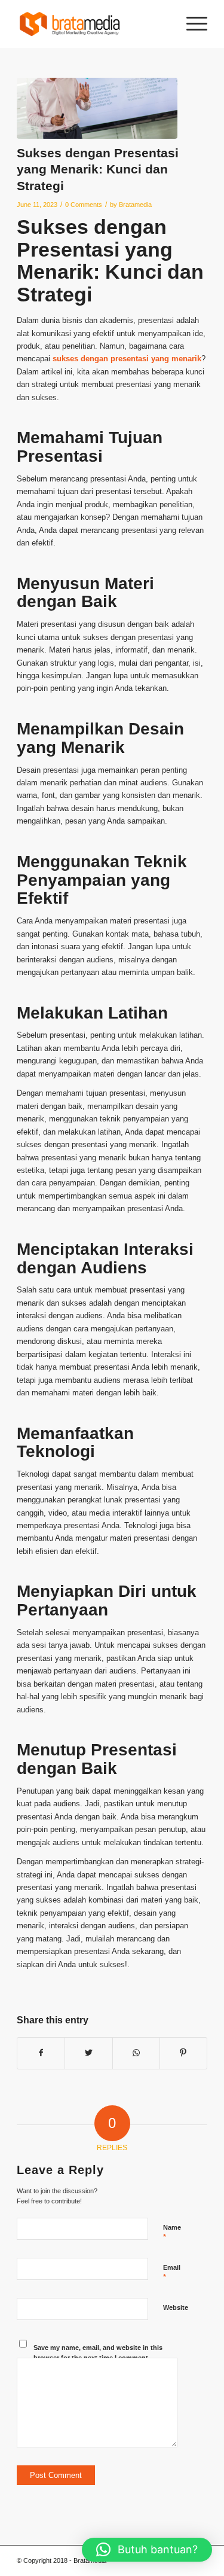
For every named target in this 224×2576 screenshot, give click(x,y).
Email (172, 2273)
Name (172, 2233)
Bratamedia (135, 205)
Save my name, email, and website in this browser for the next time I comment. (98, 2353)
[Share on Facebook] (41, 2053)
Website (176, 2307)
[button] (147, 2550)
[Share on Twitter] (88, 2053)
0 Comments (84, 205)
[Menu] (191, 24)
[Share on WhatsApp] (136, 2053)
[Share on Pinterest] (183, 2053)
